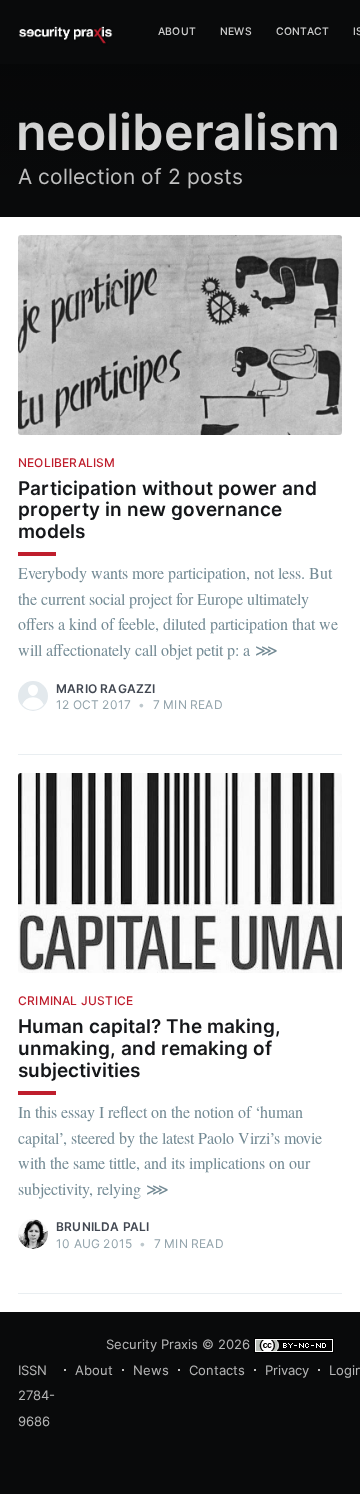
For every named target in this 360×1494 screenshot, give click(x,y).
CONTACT (302, 31)
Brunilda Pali (103, 1226)
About (94, 1370)
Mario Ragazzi (106, 688)
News (236, 31)
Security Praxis (152, 1344)
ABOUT (177, 31)
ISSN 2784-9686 (36, 1395)
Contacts (217, 1370)
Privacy (287, 1370)
